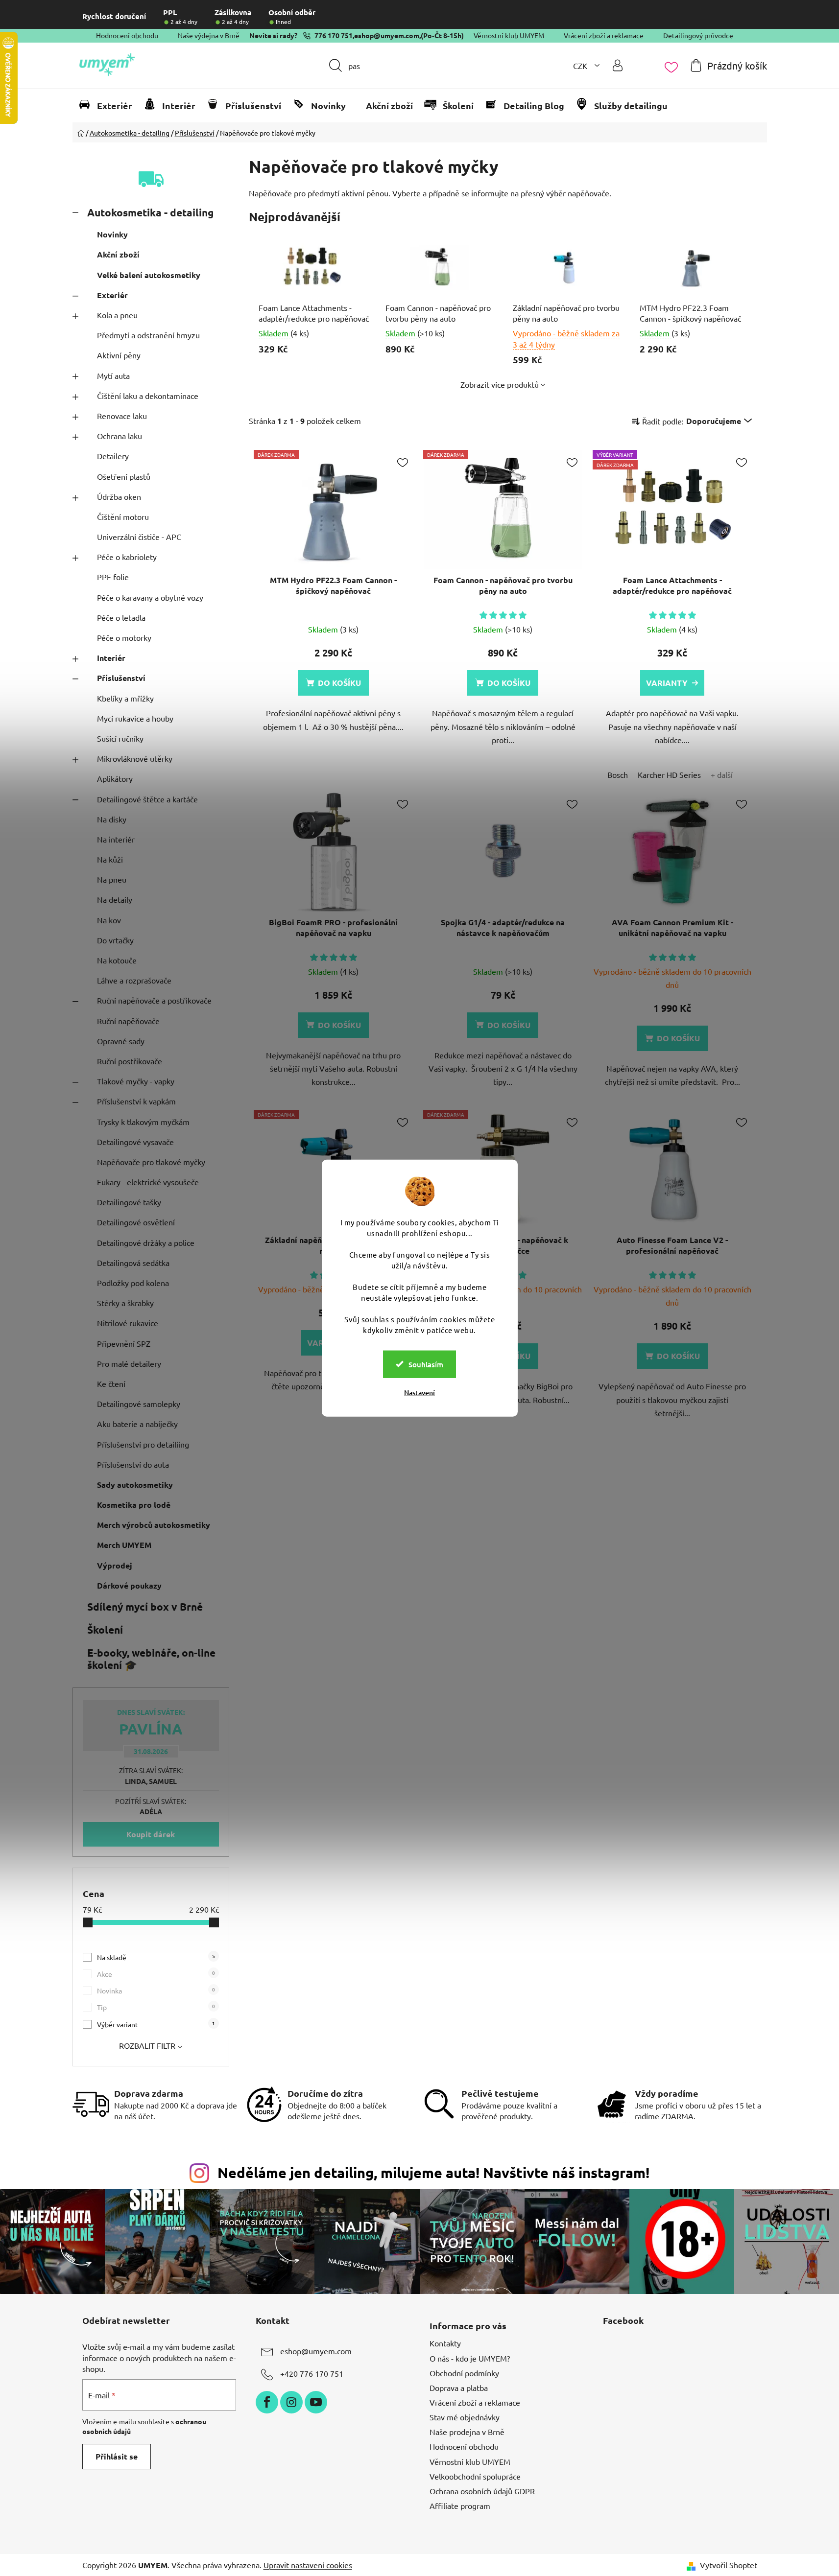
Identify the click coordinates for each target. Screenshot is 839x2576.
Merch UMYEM (124, 1545)
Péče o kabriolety (127, 557)
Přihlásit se (117, 2456)
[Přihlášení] (618, 65)
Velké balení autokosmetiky (149, 275)
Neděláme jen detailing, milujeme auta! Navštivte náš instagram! (433, 2173)
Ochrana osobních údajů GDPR (482, 2491)
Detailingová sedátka (133, 1263)
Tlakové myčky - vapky (136, 1081)
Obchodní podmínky (464, 2373)
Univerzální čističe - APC (139, 537)
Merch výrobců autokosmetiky (154, 1525)
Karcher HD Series (669, 774)
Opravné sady (121, 1041)
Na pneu (112, 879)
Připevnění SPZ (124, 1343)
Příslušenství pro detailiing (143, 1444)
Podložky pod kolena (133, 1283)
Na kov (109, 920)
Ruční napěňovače (128, 1021)
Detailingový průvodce (698, 35)
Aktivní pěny (119, 355)
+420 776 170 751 (312, 2374)
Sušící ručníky (120, 738)
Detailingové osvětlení (136, 1222)
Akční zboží (118, 254)
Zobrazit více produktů (500, 384)
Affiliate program (460, 2506)
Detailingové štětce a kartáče (147, 799)
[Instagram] (291, 2402)
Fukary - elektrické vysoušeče (148, 1182)
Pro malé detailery (129, 1363)
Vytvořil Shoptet (729, 2565)
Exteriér (112, 295)
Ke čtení (111, 1383)
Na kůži (110, 859)
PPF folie (113, 577)
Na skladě (156, 1957)
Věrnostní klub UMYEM (509, 35)
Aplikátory (115, 778)
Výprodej (115, 1565)
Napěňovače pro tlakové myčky (151, 1162)
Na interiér (116, 839)
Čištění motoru (123, 516)
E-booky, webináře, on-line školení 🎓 (151, 1659)
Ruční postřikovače (130, 1061)
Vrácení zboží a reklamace (604, 35)
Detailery (113, 456)
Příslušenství (121, 678)
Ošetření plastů (124, 476)
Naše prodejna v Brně (467, 2432)
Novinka (156, 1990)
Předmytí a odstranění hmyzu (148, 335)
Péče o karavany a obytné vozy (150, 597)
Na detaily (115, 899)
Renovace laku (122, 416)
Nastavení (419, 1392)
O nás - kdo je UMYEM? (470, 2358)
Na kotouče (117, 960)
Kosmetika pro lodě (134, 1505)
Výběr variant (156, 2024)
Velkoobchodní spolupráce (475, 2476)
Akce (156, 1974)
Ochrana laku (120, 436)
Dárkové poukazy (129, 1585)
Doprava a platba (459, 2388)
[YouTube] (316, 2402)
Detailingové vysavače (135, 1142)
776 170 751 (334, 35)
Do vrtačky (115, 940)
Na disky (112, 819)
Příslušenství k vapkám (136, 1101)
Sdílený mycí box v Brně (145, 1606)
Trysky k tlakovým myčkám (143, 1122)
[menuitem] (110, 106)
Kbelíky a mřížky (125, 698)
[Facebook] (267, 2402)
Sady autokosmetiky (135, 1485)
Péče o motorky (124, 637)
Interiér (111, 658)
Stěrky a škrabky (125, 1303)
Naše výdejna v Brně (209, 35)
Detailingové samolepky (139, 1404)
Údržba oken (119, 496)
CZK (581, 66)
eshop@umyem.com (387, 35)
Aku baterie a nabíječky (137, 1424)
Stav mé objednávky (465, 2417)
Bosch (618, 774)
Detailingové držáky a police (146, 1242)
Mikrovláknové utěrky (135, 758)
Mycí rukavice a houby (135, 718)
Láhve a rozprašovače (134, 980)
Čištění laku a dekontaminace (148, 396)
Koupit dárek (151, 1834)
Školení (105, 1629)
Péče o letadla (121, 617)
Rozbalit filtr (147, 2045)
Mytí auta (113, 375)
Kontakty (445, 2343)
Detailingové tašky (129, 1202)
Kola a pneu (117, 315)
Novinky (112, 234)
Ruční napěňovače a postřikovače (154, 1000)
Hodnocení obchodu (127, 35)
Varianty (667, 683)
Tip (156, 2007)
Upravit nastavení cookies (308, 2565)
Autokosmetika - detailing (150, 212)
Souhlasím (426, 1364)
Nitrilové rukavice (128, 1323)
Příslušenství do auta (133, 1464)
